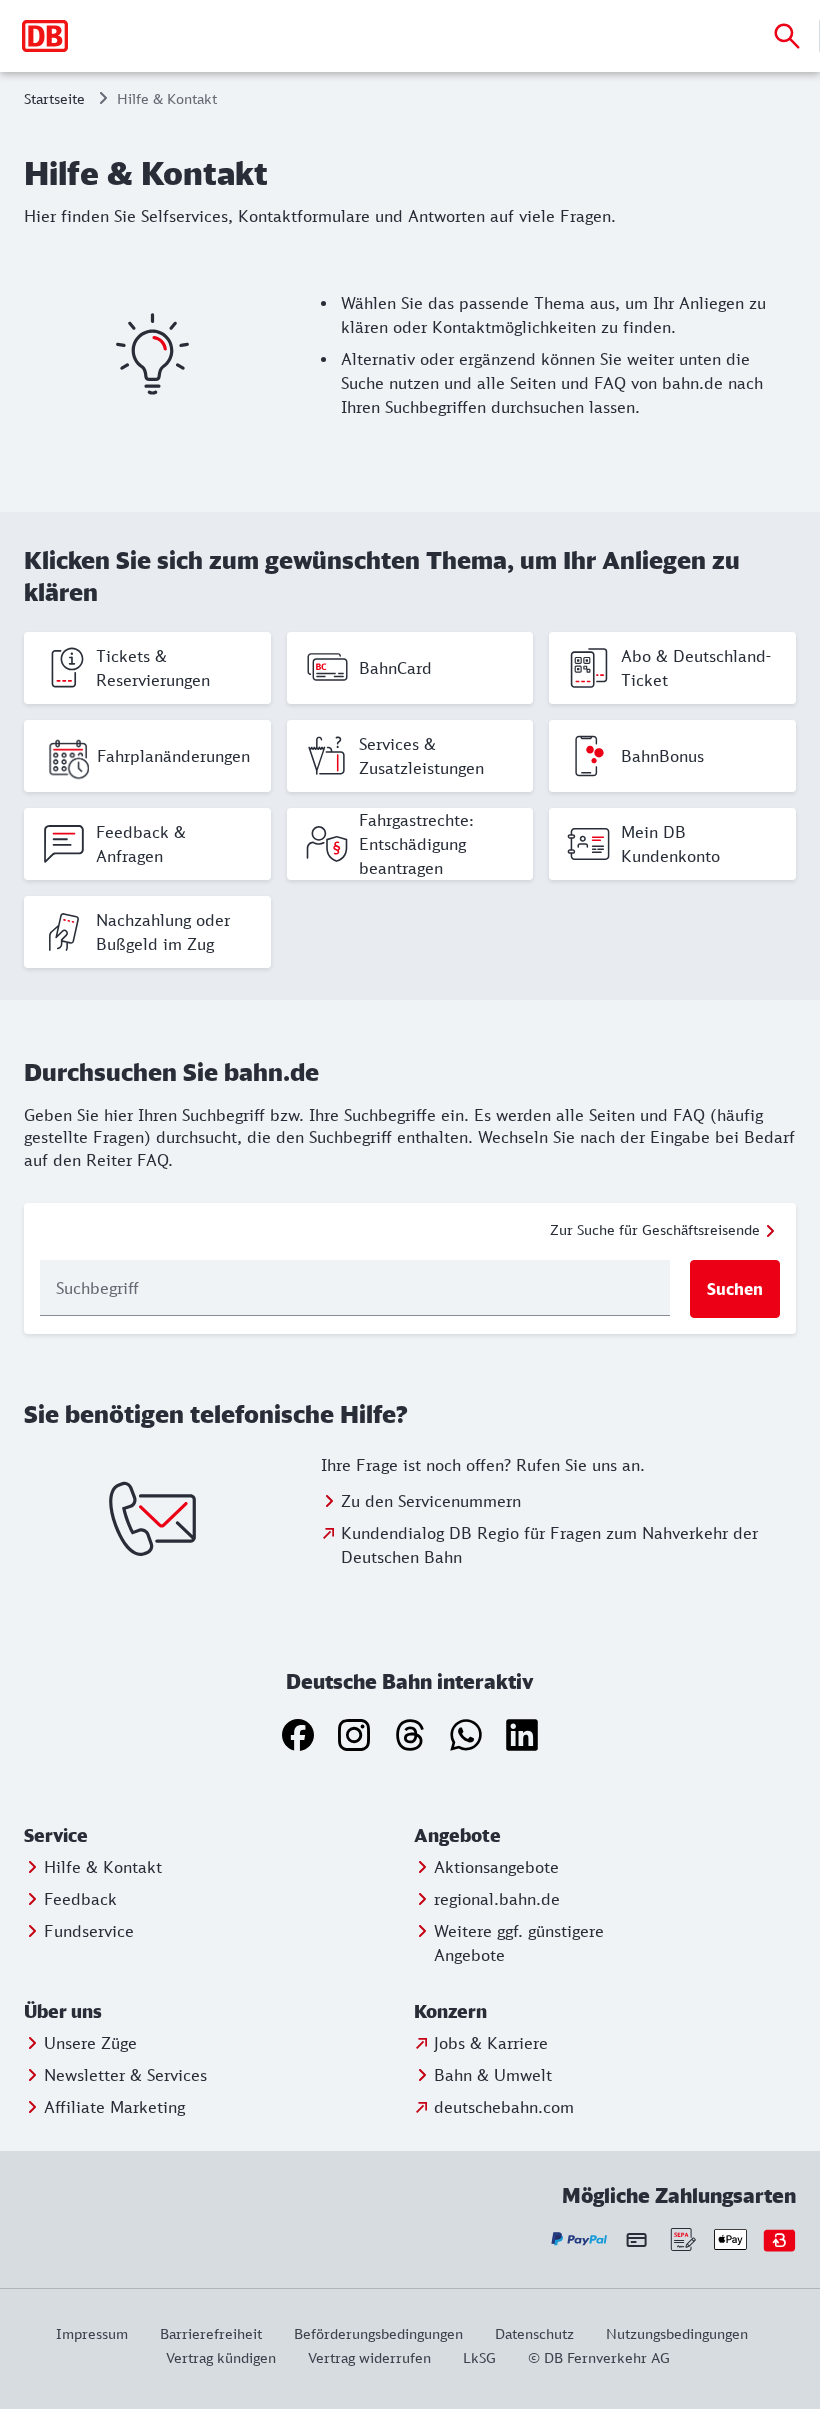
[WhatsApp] (466, 1735)
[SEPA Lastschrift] (681, 2239)
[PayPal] (579, 2239)
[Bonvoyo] (779, 2239)
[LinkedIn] (522, 1735)
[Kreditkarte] (636, 2240)
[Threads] (410, 1735)
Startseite (54, 98)
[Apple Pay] (730, 2239)
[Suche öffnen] (787, 36)
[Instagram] (354, 1735)
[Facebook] (298, 1735)
